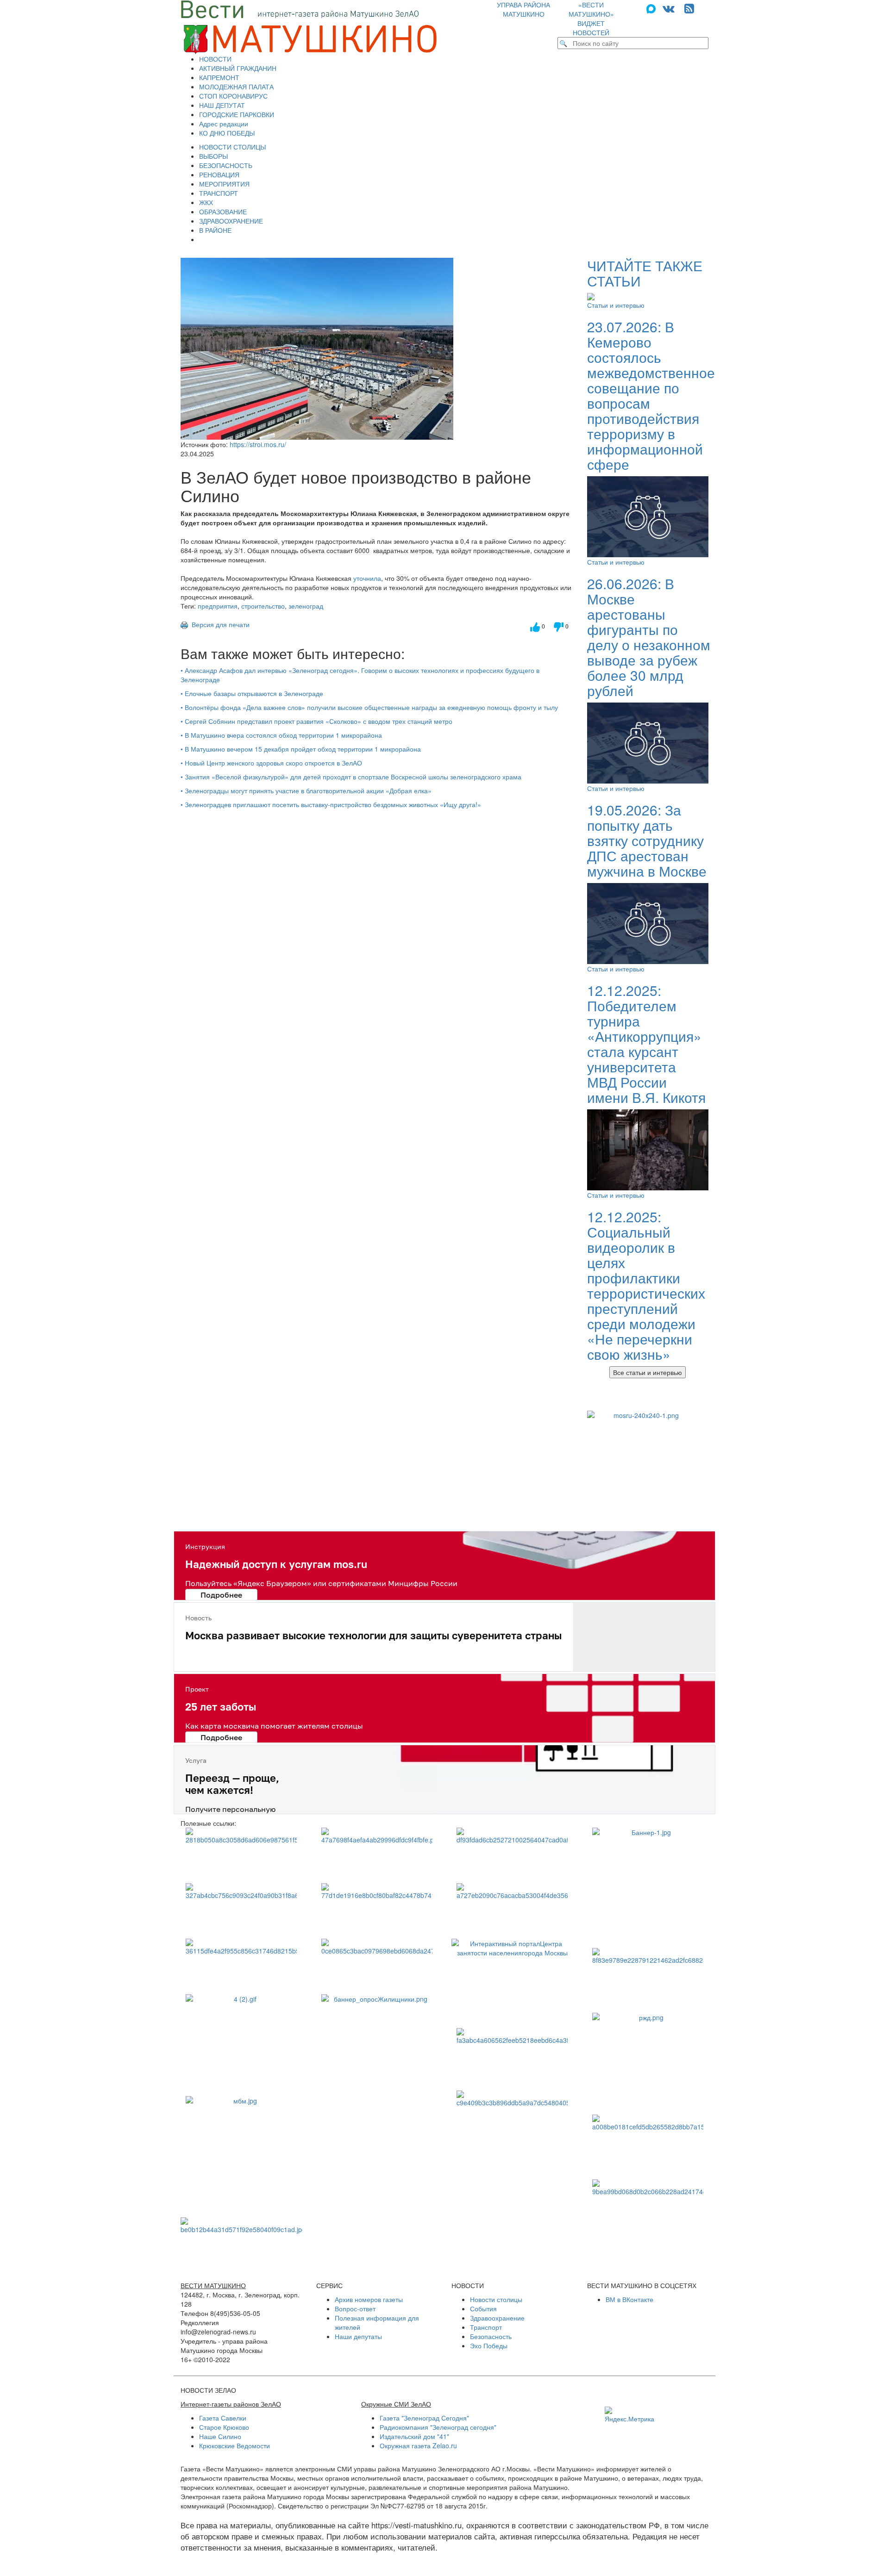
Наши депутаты (358, 2336)
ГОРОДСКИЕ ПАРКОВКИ (237, 114)
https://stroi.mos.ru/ (258, 444)
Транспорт (486, 2327)
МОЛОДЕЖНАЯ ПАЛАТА (236, 87)
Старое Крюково (224, 2427)
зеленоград (306, 606)
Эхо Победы (489, 2346)
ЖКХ (206, 202)
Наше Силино (220, 2436)
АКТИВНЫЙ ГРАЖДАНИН (238, 68)
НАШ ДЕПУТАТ (222, 105)
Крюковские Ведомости (235, 2445)
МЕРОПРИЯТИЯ (224, 184)
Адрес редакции (224, 124)
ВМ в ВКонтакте (629, 2299)
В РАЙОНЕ (215, 230)
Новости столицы (496, 2299)
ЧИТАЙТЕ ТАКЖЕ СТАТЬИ (645, 273)
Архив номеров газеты (369, 2299)
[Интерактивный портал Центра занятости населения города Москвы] (512, 1979)
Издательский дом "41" (414, 2436)
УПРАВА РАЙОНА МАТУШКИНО (523, 9)
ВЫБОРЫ (213, 156)
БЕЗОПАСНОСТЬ (226, 165)
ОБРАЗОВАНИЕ (223, 212)
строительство (263, 606)
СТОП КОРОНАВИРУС (233, 96)
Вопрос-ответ (355, 2308)
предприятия (218, 606)
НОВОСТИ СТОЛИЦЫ (232, 147)
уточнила (367, 578)
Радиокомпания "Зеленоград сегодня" (438, 2427)
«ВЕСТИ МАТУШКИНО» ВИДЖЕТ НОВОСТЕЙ (591, 19)
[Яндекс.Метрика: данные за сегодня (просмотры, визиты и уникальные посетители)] (629, 2415)
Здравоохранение (497, 2318)
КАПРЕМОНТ (219, 77)
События (483, 2308)
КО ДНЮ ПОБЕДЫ (227, 133)
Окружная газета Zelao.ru (418, 2445)
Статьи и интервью (616, 305)
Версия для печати (219, 624)
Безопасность (491, 2336)
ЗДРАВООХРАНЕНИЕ (231, 221)
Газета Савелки (223, 2418)
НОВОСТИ (215, 59)
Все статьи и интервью (648, 1372)
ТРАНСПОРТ (219, 193)
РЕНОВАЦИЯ (219, 174)
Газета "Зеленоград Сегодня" (424, 2418)
